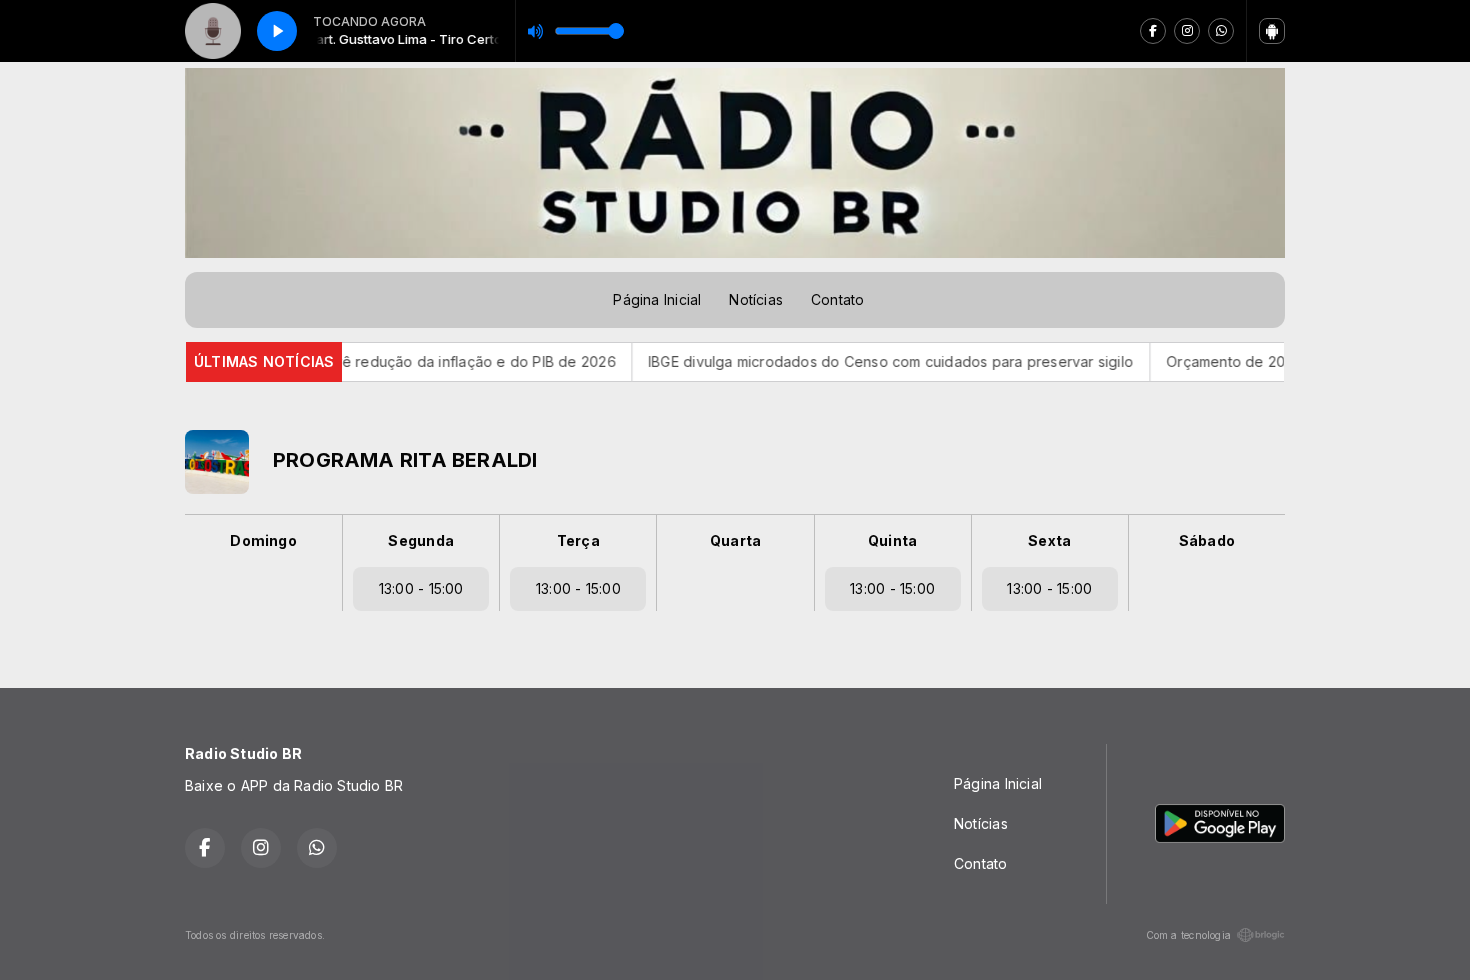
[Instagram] (1187, 31)
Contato (837, 299)
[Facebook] (1153, 31)
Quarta (735, 540)
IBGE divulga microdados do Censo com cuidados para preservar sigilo (853, 361)
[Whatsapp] (1221, 31)
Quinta (892, 540)
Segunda (420, 540)
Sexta (1049, 540)
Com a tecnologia (1188, 935)
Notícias (756, 299)
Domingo (263, 540)
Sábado (1207, 540)
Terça (578, 540)
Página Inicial (657, 299)
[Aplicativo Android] (1272, 31)
